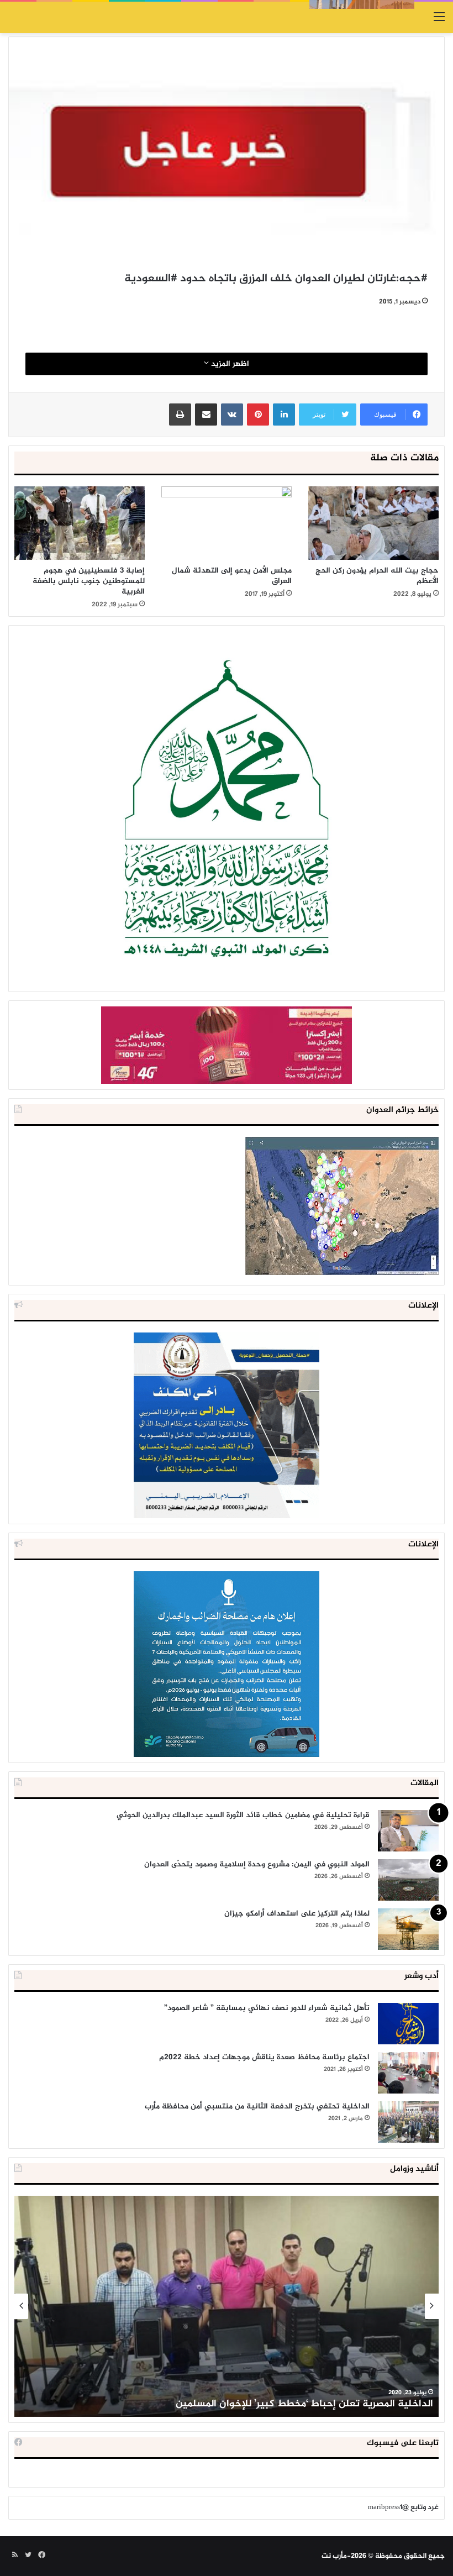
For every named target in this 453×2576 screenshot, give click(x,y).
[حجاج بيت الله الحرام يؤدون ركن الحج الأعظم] (373, 523)
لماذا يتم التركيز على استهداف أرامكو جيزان (297, 1914)
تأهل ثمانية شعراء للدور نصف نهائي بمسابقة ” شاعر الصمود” (267, 2008)
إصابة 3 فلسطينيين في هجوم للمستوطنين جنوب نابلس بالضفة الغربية (89, 581)
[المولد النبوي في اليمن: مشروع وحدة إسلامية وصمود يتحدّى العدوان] (408, 1880)
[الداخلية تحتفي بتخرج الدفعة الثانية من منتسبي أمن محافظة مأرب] (408, 2122)
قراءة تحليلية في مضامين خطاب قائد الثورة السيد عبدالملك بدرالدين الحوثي (243, 1815)
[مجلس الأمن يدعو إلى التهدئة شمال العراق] (227, 523)
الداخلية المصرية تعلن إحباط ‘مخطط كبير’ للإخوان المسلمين (304, 2404)
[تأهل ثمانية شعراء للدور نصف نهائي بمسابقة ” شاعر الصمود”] (408, 2024)
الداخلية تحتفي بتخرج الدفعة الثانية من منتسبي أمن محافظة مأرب (257, 2107)
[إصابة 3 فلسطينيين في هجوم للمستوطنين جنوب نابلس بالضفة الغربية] (80, 523)
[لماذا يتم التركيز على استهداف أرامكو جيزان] (408, 1929)
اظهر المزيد (229, 364)
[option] (227, 2306)
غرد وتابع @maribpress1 (403, 2507)
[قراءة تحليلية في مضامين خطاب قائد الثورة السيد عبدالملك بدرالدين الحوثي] (408, 1831)
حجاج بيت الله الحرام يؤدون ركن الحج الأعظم (377, 576)
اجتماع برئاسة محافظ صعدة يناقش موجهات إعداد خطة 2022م (264, 2057)
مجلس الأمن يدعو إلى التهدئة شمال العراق (232, 576)
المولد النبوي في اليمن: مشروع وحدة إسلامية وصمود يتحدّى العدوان (257, 1864)
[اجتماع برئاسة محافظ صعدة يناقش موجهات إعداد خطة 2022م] (408, 2073)
